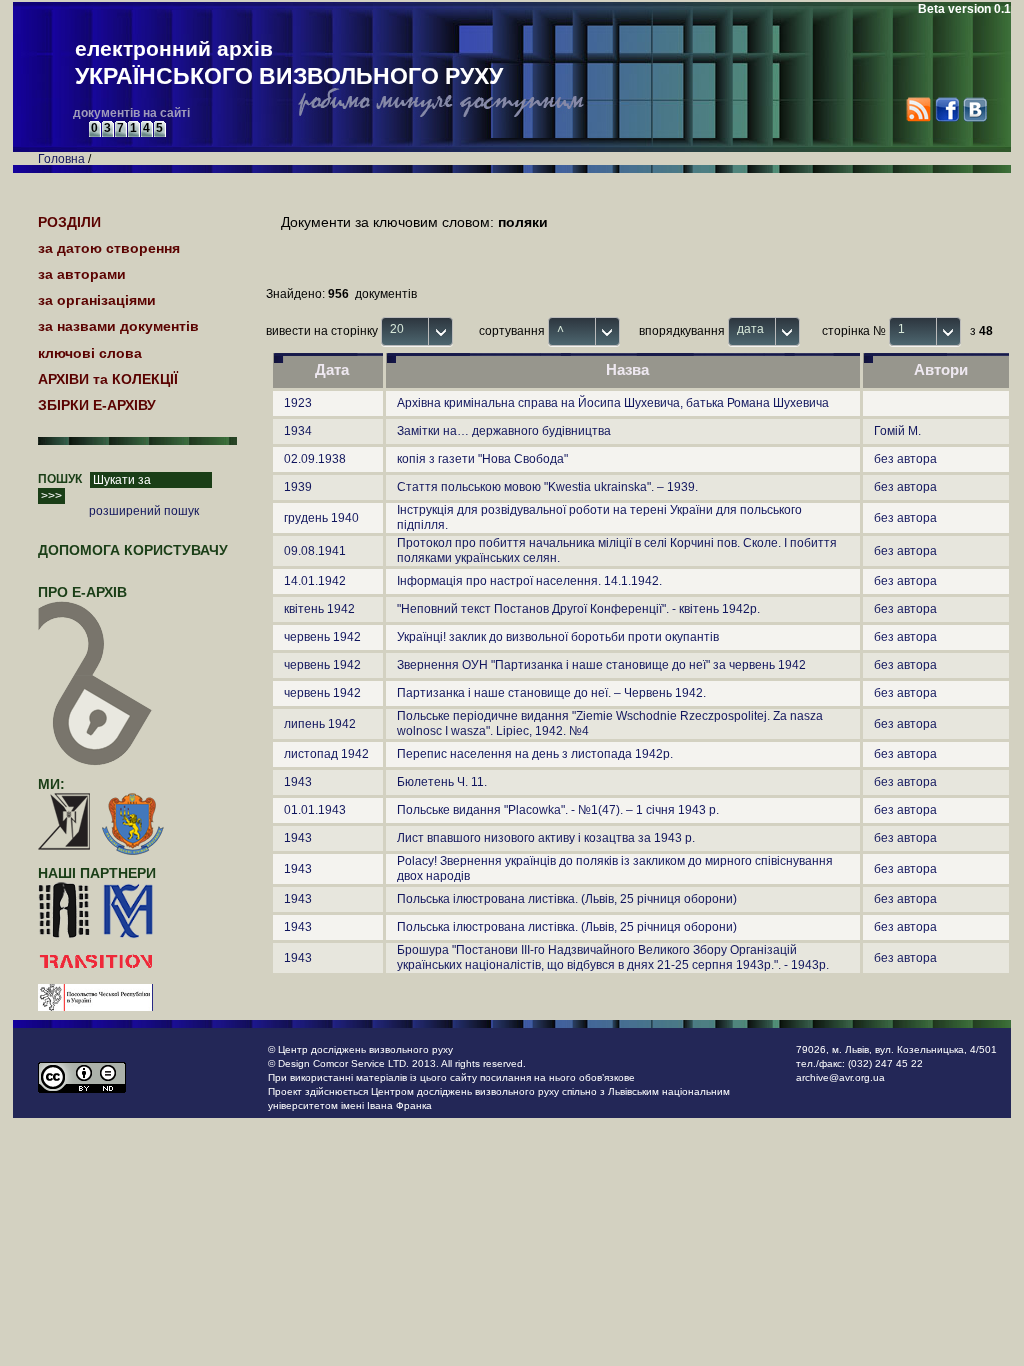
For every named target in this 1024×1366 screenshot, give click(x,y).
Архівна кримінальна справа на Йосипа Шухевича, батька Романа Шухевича (613, 403)
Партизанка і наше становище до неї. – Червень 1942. (551, 693)
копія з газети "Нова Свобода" (482, 459)
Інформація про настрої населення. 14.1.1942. (529, 581)
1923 (298, 403)
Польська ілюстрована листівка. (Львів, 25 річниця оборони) (567, 899)
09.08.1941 (315, 551)
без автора (905, 459)
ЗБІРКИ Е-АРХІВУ (97, 405)
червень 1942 (322, 637)
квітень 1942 (319, 609)
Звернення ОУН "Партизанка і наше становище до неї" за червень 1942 (601, 665)
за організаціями (97, 300)
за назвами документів (118, 326)
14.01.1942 (315, 581)
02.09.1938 (315, 459)
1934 (298, 431)
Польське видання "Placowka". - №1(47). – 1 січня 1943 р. (558, 810)
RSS (918, 109)
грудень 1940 (321, 518)
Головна (61, 159)
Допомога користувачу (133, 550)
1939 (298, 487)
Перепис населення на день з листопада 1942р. (535, 754)
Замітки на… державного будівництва (504, 431)
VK (974, 109)
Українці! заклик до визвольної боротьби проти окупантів (558, 637)
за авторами (82, 274)
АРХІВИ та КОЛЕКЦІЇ (108, 379)
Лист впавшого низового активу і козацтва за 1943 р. (546, 838)
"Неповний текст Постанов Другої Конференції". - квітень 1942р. (578, 609)
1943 (298, 782)
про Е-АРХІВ (82, 592)
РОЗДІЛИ (69, 222)
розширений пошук (144, 511)
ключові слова (90, 353)
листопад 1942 (326, 754)
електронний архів (289, 63)
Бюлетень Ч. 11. (442, 782)
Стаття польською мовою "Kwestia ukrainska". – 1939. (547, 487)
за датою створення (109, 248)
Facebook (946, 109)
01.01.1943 (315, 810)
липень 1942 (320, 724)
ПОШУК (60, 479)
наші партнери (97, 873)
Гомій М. (897, 431)
